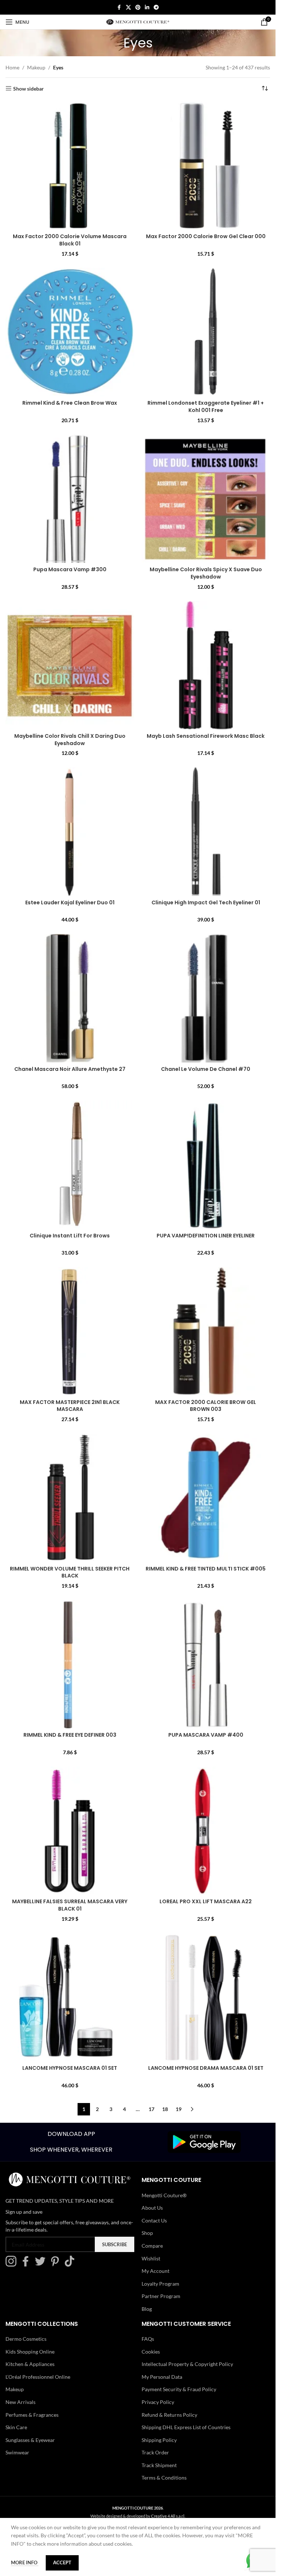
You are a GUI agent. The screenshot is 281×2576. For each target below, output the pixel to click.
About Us (152, 2208)
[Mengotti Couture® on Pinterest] (57, 2265)
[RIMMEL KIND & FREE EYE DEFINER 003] (70, 1664)
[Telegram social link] (156, 7)
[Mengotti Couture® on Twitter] (42, 2265)
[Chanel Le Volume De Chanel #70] (206, 998)
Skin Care (16, 2427)
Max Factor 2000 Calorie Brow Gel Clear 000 (206, 236)
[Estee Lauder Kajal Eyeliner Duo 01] (70, 832)
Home (12, 67)
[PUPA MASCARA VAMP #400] (206, 1664)
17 (151, 2109)
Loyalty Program (160, 2284)
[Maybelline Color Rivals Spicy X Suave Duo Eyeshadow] (206, 499)
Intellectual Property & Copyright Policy (187, 2364)
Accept (62, 2562)
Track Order (155, 2452)
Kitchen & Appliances (30, 2364)
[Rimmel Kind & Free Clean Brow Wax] (70, 332)
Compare (152, 2246)
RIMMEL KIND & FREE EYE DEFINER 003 (70, 1735)
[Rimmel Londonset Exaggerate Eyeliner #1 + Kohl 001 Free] (206, 332)
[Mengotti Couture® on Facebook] (27, 2265)
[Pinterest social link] (138, 7)
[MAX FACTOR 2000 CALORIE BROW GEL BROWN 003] (206, 1331)
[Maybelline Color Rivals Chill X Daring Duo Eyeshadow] (70, 665)
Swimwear (17, 2452)
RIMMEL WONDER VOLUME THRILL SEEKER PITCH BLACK (70, 1572)
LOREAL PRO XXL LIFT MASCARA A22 (206, 1901)
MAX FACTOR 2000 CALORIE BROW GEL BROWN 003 (206, 1406)
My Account (156, 2271)
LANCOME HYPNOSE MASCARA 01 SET (70, 2068)
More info (25, 2562)
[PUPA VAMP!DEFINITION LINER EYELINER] (206, 1165)
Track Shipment (159, 2465)
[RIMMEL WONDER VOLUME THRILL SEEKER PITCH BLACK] (70, 1498)
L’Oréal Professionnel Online (38, 2377)
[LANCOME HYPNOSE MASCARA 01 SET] (70, 1997)
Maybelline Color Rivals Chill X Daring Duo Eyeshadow (70, 740)
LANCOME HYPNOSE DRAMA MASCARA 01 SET (206, 2068)
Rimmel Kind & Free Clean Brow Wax (70, 403)
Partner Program (161, 2296)
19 (179, 2109)
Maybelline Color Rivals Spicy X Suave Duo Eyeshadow (206, 573)
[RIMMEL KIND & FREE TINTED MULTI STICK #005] (206, 1498)
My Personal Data (162, 2377)
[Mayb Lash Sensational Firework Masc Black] (206, 665)
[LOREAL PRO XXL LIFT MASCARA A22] (206, 1831)
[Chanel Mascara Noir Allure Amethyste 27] (70, 998)
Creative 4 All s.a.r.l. (168, 2516)
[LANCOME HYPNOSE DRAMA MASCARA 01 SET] (206, 1997)
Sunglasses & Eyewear (30, 2440)
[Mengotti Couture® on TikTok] (71, 2265)
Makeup (36, 67)
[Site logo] (138, 21)
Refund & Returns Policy (169, 2415)
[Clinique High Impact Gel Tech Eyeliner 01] (206, 832)
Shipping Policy (159, 2440)
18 (165, 2109)
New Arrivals (20, 2402)
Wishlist (151, 2258)
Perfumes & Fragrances (32, 2415)
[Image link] (204, 2141)
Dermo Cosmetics (26, 2339)
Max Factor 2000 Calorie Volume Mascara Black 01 (70, 240)
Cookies (151, 2352)
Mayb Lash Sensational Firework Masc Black (206, 736)
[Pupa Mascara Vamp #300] (70, 499)
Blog (147, 2309)
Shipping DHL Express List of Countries (186, 2427)
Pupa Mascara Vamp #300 (70, 569)
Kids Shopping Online (30, 2352)
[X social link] (128, 7)
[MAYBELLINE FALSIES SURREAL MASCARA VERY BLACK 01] (70, 1831)
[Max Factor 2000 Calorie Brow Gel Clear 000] (206, 166)
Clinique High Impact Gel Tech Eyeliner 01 (206, 902)
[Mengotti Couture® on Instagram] (13, 2265)
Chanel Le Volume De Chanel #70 (206, 1069)
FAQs (148, 2339)
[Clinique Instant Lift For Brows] (70, 1165)
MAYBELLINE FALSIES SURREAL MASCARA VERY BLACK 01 (70, 1905)
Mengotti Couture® (164, 2195)
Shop (147, 2233)
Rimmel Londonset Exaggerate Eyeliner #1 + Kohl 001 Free (206, 407)
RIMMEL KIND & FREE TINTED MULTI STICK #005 (206, 1569)
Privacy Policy (158, 2402)
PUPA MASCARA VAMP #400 (206, 1735)
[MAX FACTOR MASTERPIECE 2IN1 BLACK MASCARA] (70, 1331)
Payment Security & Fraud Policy (179, 2389)
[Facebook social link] (119, 7)
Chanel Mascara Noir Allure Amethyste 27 (70, 1069)
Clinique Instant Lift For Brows (70, 1236)
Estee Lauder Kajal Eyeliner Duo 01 (70, 902)
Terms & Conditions (164, 2478)
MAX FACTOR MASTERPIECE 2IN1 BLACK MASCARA (70, 1406)
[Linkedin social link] (147, 7)
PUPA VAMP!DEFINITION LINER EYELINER (206, 1236)
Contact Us (154, 2220)
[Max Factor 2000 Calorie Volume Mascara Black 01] (70, 166)
